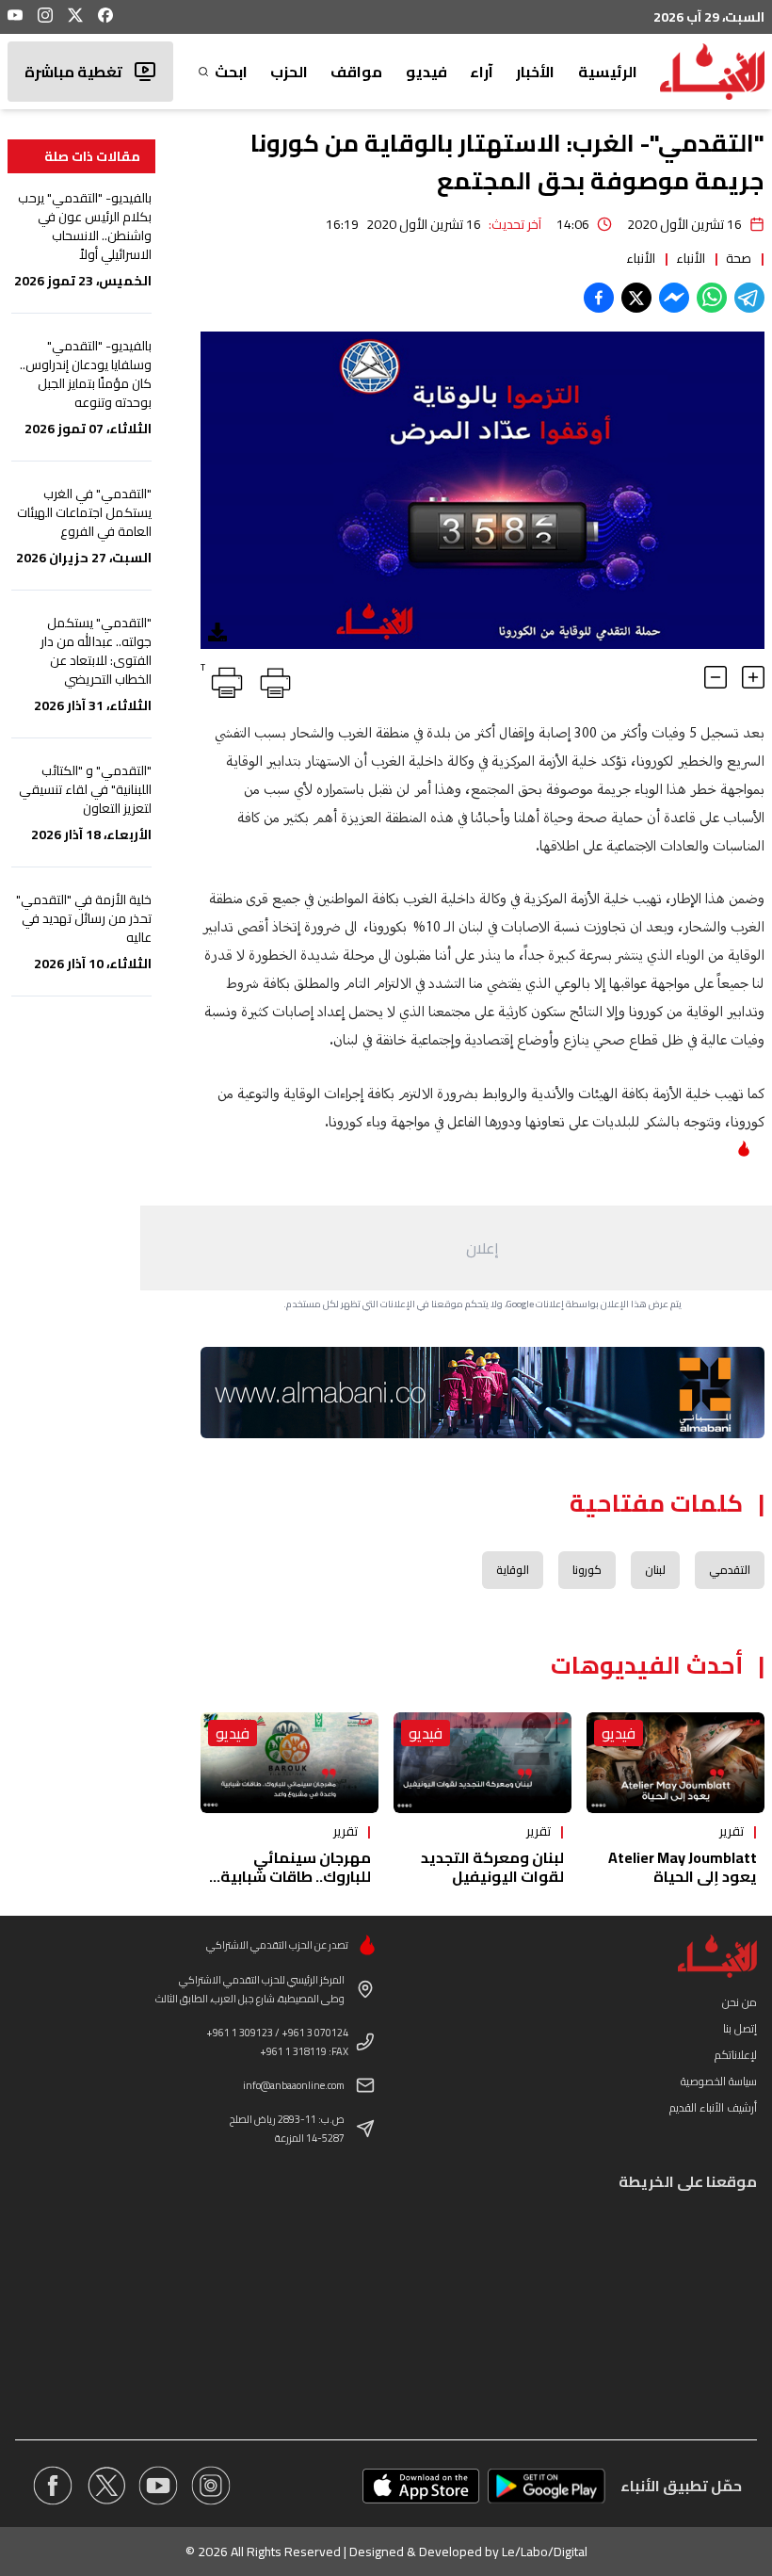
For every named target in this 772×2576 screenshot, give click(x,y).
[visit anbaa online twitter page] (105, 2486)
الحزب (289, 72)
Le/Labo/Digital (545, 2552)
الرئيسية (608, 72)
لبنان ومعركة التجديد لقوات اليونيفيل (492, 1867)
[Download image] (217, 632)
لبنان (655, 1570)
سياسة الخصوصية (719, 2081)
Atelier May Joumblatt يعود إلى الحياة (683, 1867)
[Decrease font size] (716, 677)
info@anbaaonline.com (294, 2085)
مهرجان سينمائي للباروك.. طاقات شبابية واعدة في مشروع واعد (296, 1876)
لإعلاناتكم (736, 2055)
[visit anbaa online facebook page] (53, 2486)
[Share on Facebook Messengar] (674, 298)
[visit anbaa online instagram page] (211, 2486)
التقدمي (730, 1570)
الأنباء (691, 258)
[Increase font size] (753, 677)
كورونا (587, 1570)
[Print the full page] (272, 679)
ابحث (231, 72)
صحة (739, 258)
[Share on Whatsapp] (712, 298)
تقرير (732, 1831)
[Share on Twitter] (636, 298)
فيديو (426, 72)
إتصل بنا (740, 2028)
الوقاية (513, 1570)
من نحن (740, 2002)
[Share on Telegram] (749, 298)
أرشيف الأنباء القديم (713, 2107)
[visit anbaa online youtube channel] (158, 2486)
